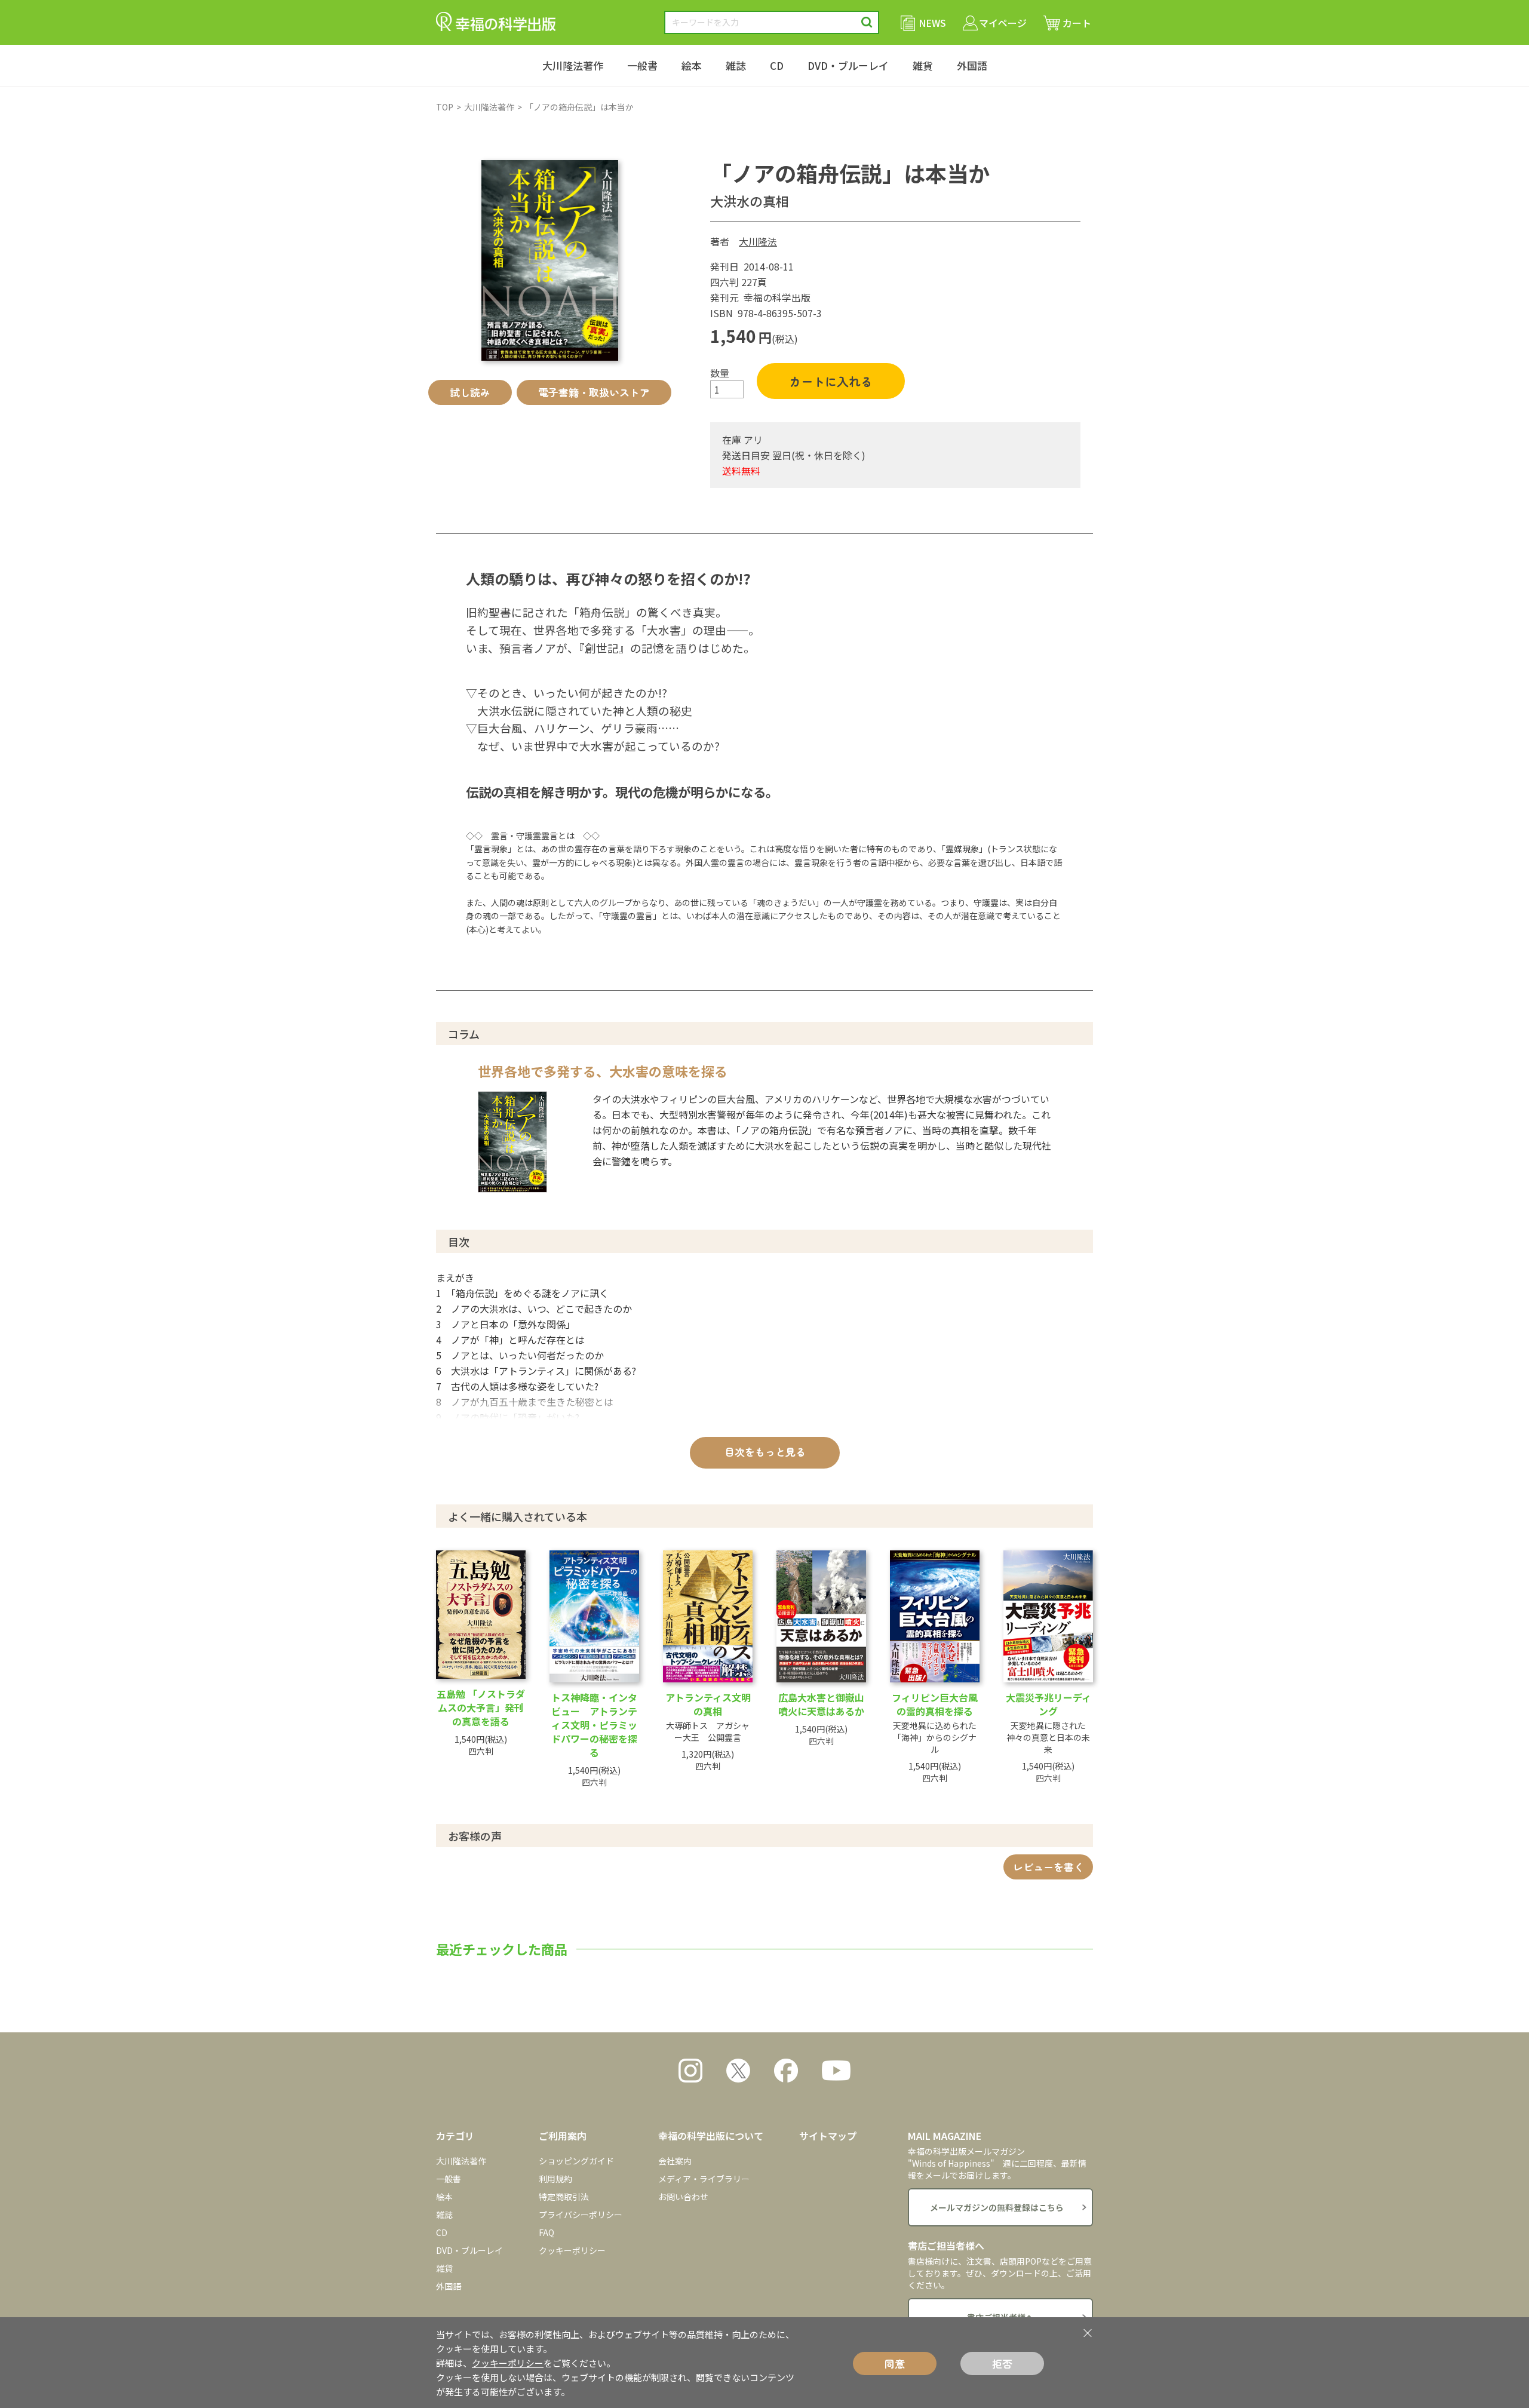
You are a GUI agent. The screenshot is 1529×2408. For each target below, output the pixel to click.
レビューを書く (1048, 1867)
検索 (867, 22)
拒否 (1002, 2364)
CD (777, 65)
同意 (895, 2364)
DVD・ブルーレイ (848, 65)
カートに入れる (831, 381)
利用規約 (555, 2179)
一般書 (642, 65)
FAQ (546, 2232)
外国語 (972, 65)
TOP (445, 107)
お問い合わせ (683, 2197)
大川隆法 (758, 241)
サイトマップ (828, 2136)
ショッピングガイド (576, 2161)
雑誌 (736, 65)
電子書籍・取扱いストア (594, 392)
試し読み (470, 392)
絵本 (692, 65)
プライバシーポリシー (581, 2214)
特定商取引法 (564, 2197)
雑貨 (923, 65)
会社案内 (675, 2161)
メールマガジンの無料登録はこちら (997, 2207)
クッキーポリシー (572, 2250)
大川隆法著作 (573, 65)
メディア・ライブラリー (704, 2179)
